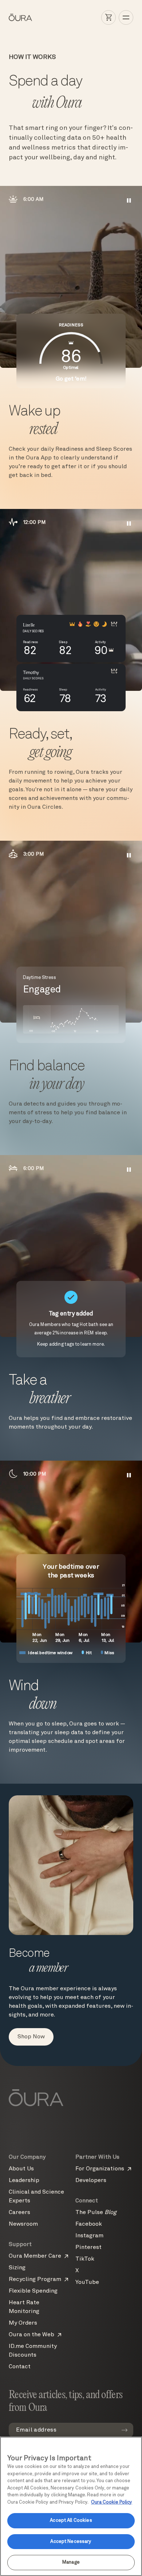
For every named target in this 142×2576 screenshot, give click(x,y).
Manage (71, 2562)
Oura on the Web (31, 2335)
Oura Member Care (35, 2256)
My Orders (23, 2323)
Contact (20, 2367)
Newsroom (23, 2224)
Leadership (24, 2181)
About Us (21, 2169)
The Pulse (96, 2213)
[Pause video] (129, 200)
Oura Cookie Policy (112, 2502)
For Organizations (100, 2169)
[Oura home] (20, 17)
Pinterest (88, 2247)
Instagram (89, 2236)
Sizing (17, 2268)
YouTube (87, 2282)
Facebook (89, 2224)
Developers (91, 2181)
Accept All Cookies (71, 2521)
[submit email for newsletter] (125, 2430)
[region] (71, 2506)
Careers (19, 2213)
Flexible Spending (33, 2291)
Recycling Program (35, 2280)
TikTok (85, 2259)
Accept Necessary (71, 2542)
